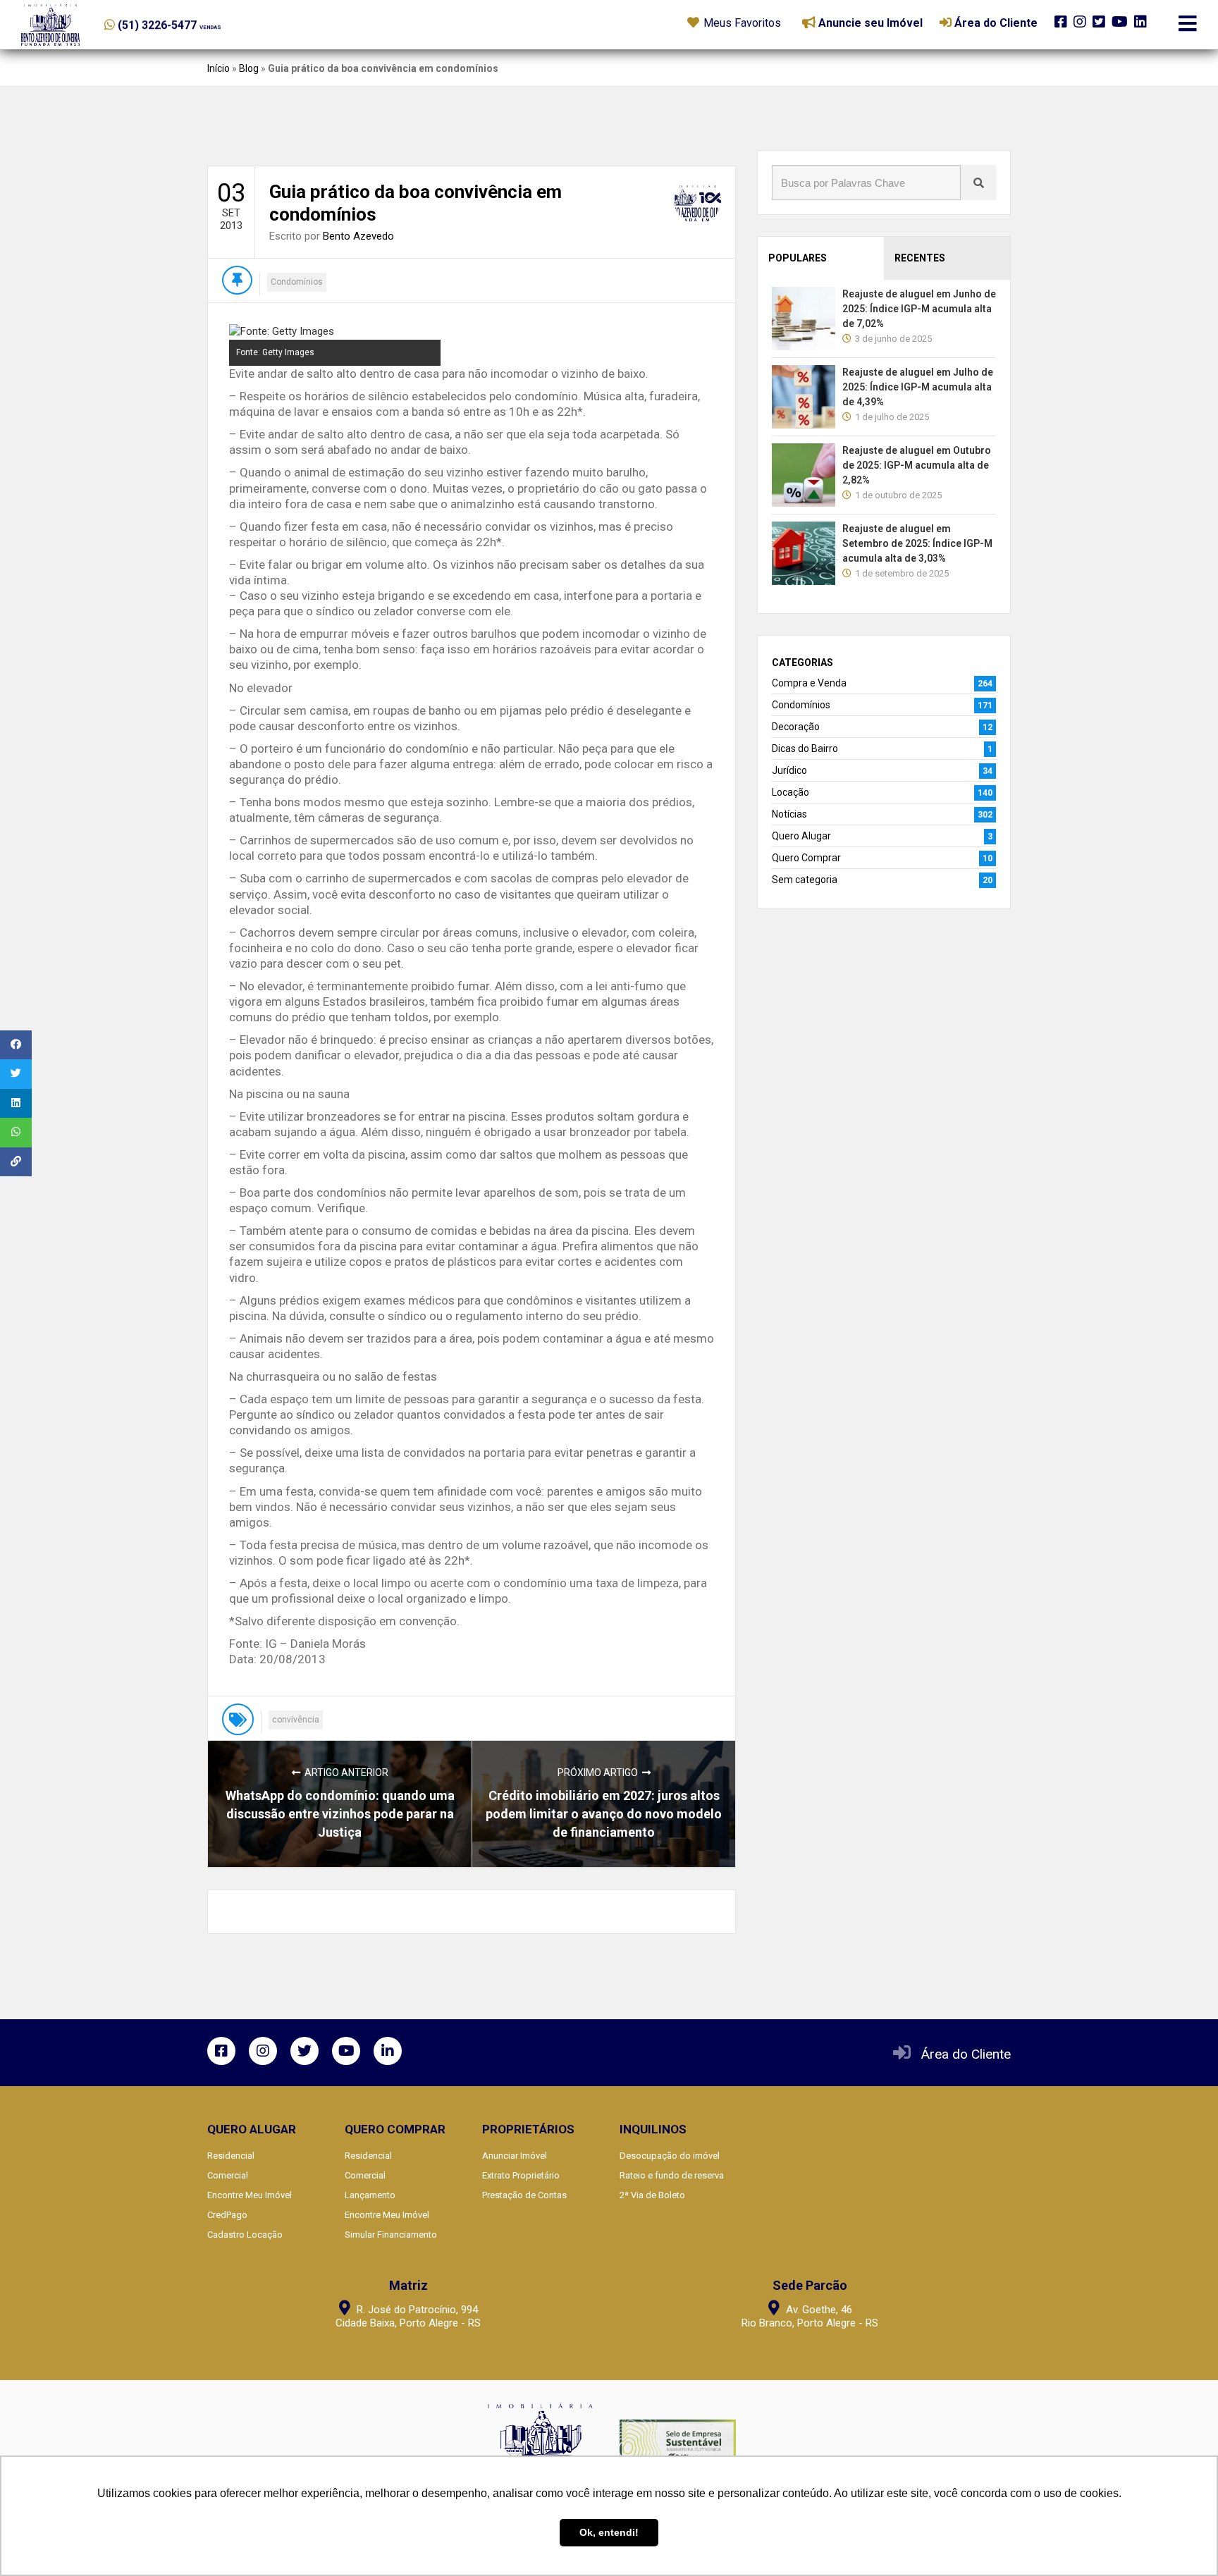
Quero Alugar (801, 836)
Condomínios (297, 282)
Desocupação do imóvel (670, 2156)
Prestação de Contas (524, 2195)
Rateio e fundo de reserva (672, 2175)
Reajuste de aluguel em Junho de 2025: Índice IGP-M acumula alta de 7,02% (919, 309)
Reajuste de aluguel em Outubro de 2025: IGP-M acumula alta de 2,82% (917, 465)
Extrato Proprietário (521, 2175)
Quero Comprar (806, 858)
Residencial (231, 2156)
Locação (791, 792)
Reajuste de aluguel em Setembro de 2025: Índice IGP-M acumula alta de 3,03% (917, 543)
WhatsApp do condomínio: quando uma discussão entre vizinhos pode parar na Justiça (340, 1814)
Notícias (789, 814)
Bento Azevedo (358, 236)
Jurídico (789, 770)
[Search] (978, 183)
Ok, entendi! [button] (609, 2532)
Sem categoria (805, 880)
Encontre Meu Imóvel (250, 2195)
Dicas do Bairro (805, 748)
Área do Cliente (966, 2054)
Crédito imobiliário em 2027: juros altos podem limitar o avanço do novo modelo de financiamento (604, 1814)
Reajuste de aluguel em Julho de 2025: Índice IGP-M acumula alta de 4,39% (918, 387)
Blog (249, 68)
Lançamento (370, 2195)
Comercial (228, 2175)
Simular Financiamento (391, 2235)
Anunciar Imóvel (515, 2156)
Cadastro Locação (245, 2235)
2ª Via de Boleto (652, 2195)
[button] (191, 22)
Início (219, 68)
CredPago (227, 2215)
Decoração (796, 727)
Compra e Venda (809, 683)
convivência (296, 1720)
